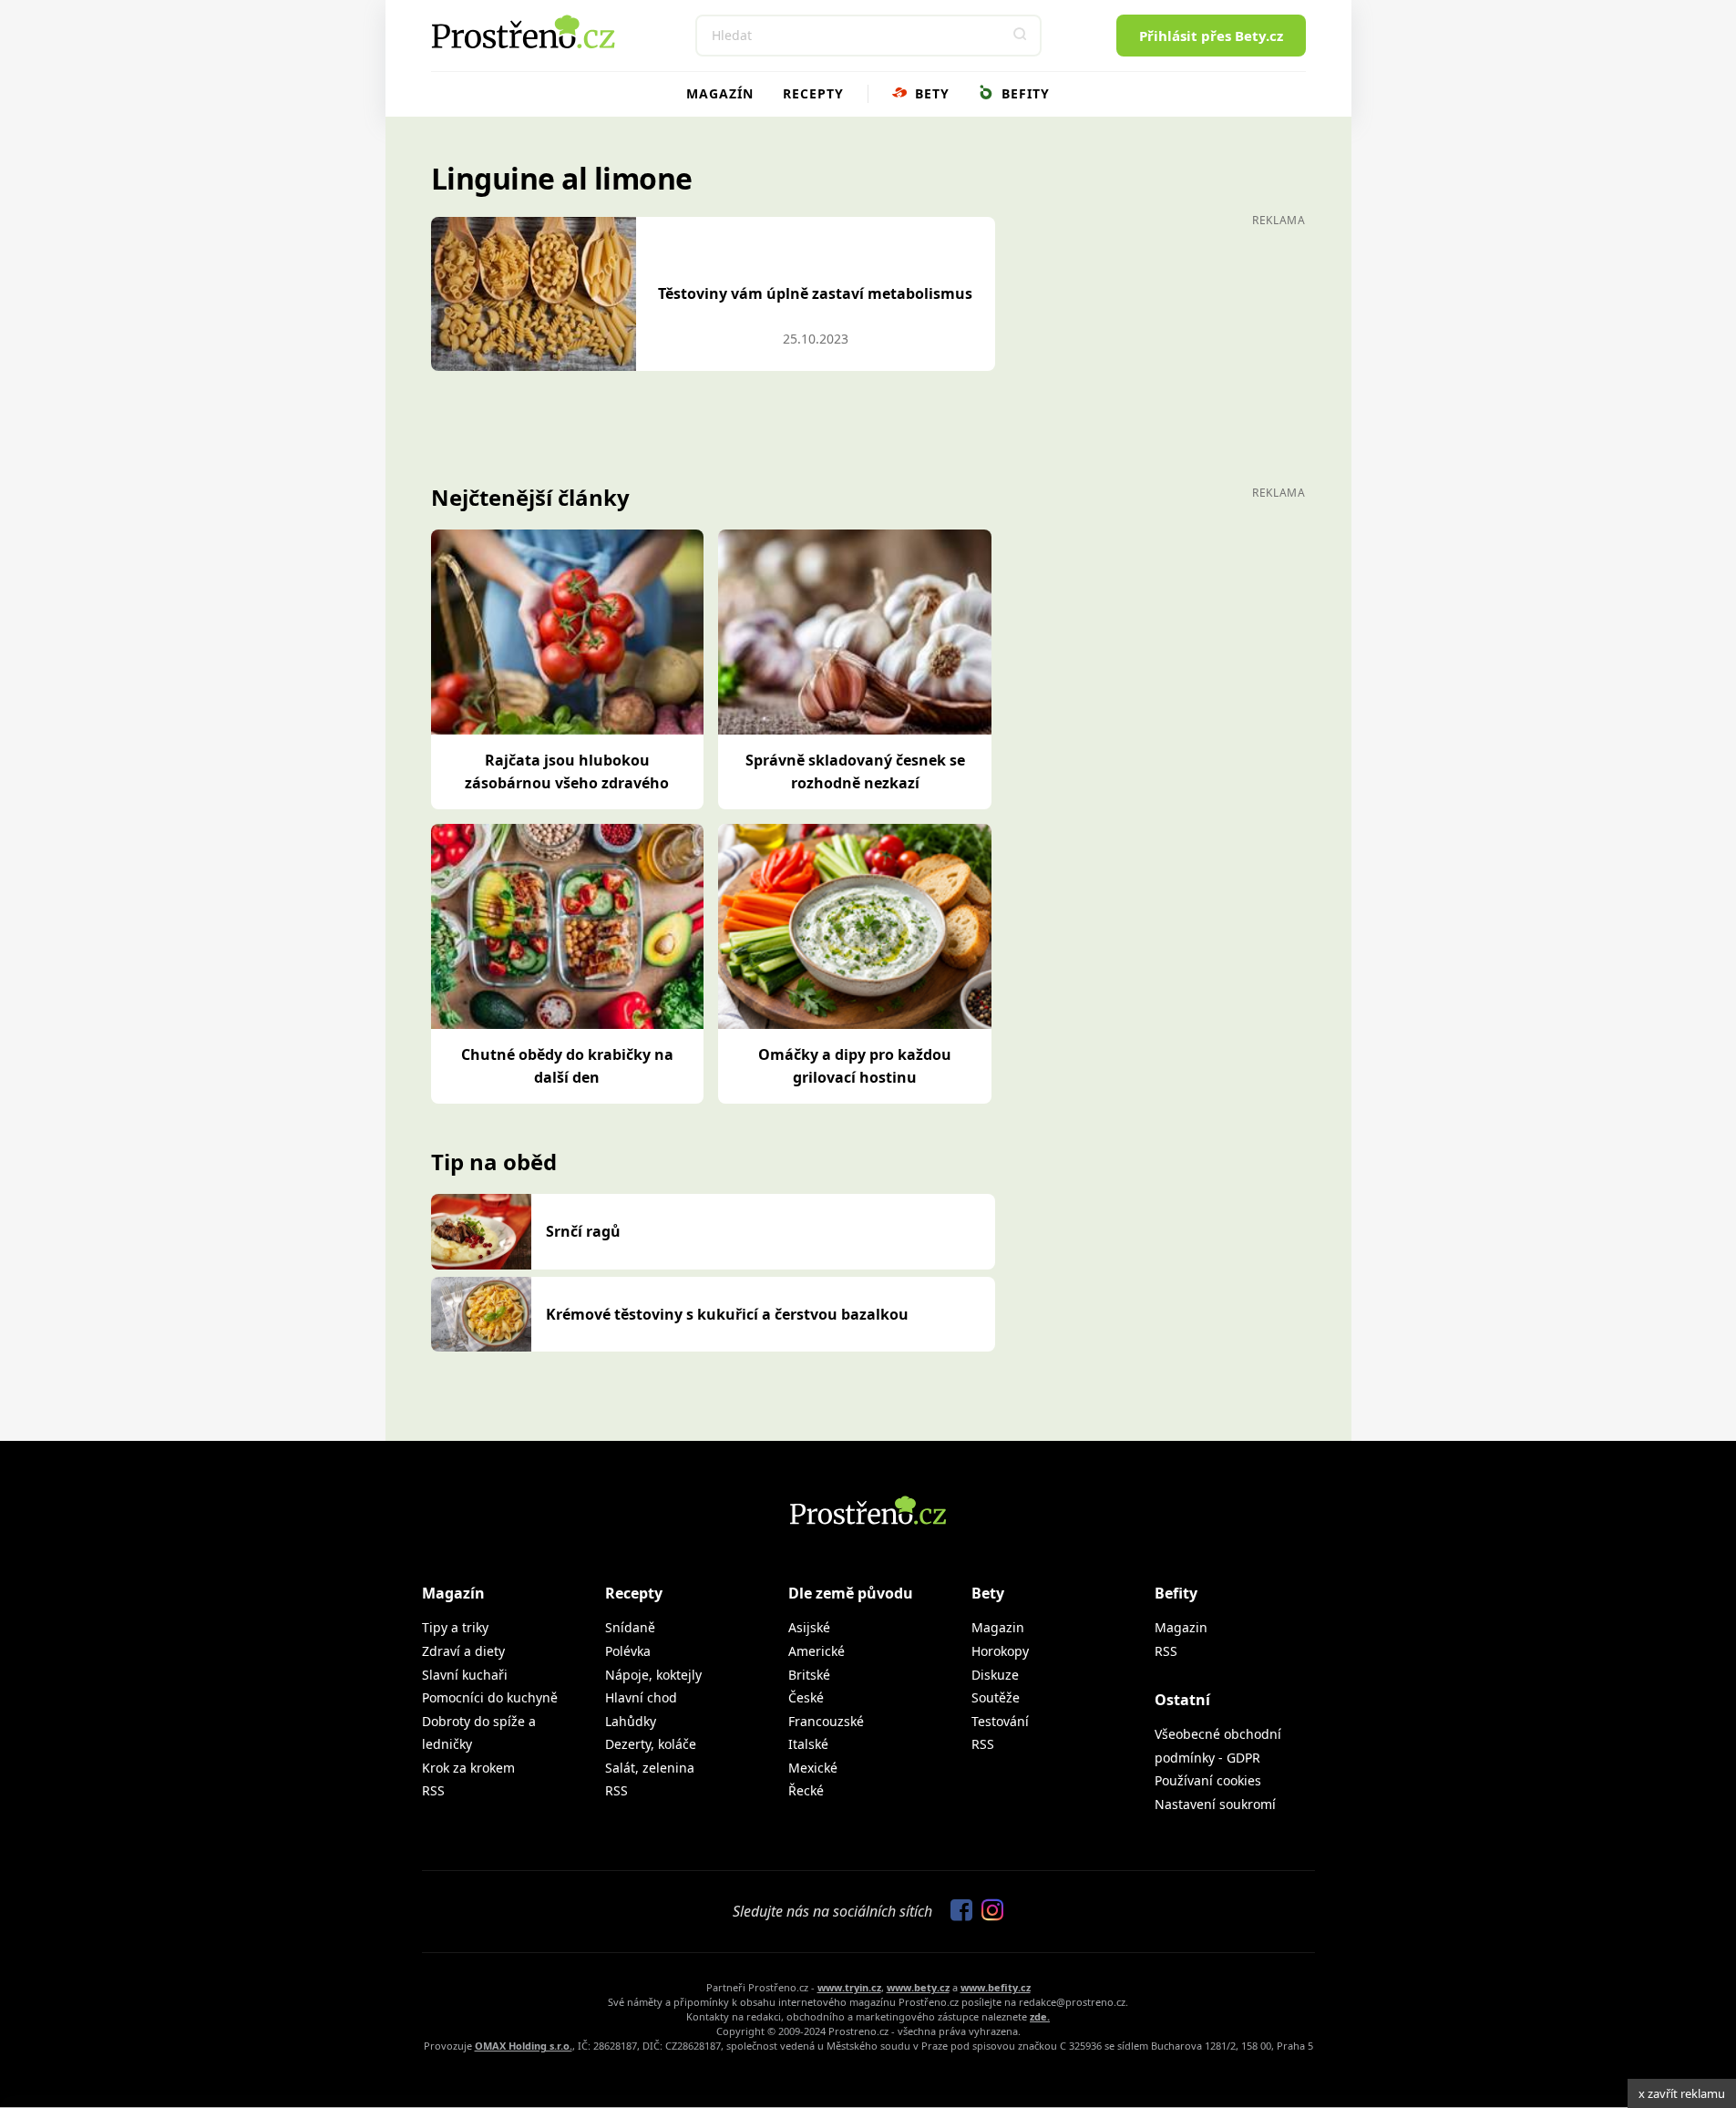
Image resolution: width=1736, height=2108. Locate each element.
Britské (809, 1675)
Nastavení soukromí (1215, 1804)
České (806, 1697)
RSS (433, 1790)
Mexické (813, 1768)
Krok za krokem (468, 1768)
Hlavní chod (641, 1697)
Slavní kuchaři (465, 1675)
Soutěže (996, 1697)
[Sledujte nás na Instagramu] (988, 1911)
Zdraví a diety (463, 1651)
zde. (1040, 2016)
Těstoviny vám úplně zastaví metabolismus (815, 293)
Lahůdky (631, 1721)
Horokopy (1000, 1651)
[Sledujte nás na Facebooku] (957, 1911)
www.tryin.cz (849, 1987)
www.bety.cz (918, 1987)
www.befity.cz (996, 1987)
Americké (817, 1651)
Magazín (720, 93)
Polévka (628, 1651)
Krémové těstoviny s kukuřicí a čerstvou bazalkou (727, 1314)
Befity (1023, 93)
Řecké (806, 1790)
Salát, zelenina (650, 1768)
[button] (1021, 36)
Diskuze (995, 1675)
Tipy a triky (455, 1627)
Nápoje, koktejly (653, 1675)
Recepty (813, 93)
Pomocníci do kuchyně (490, 1697)
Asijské (809, 1627)
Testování (1000, 1721)
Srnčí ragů (583, 1231)
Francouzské (826, 1721)
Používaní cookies (1208, 1780)
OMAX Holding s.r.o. (524, 2046)
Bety (930, 93)
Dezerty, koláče (651, 1744)
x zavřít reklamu (1682, 2093)
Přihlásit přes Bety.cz (1211, 36)
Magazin (998, 1627)
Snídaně (630, 1627)
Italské (808, 1744)
